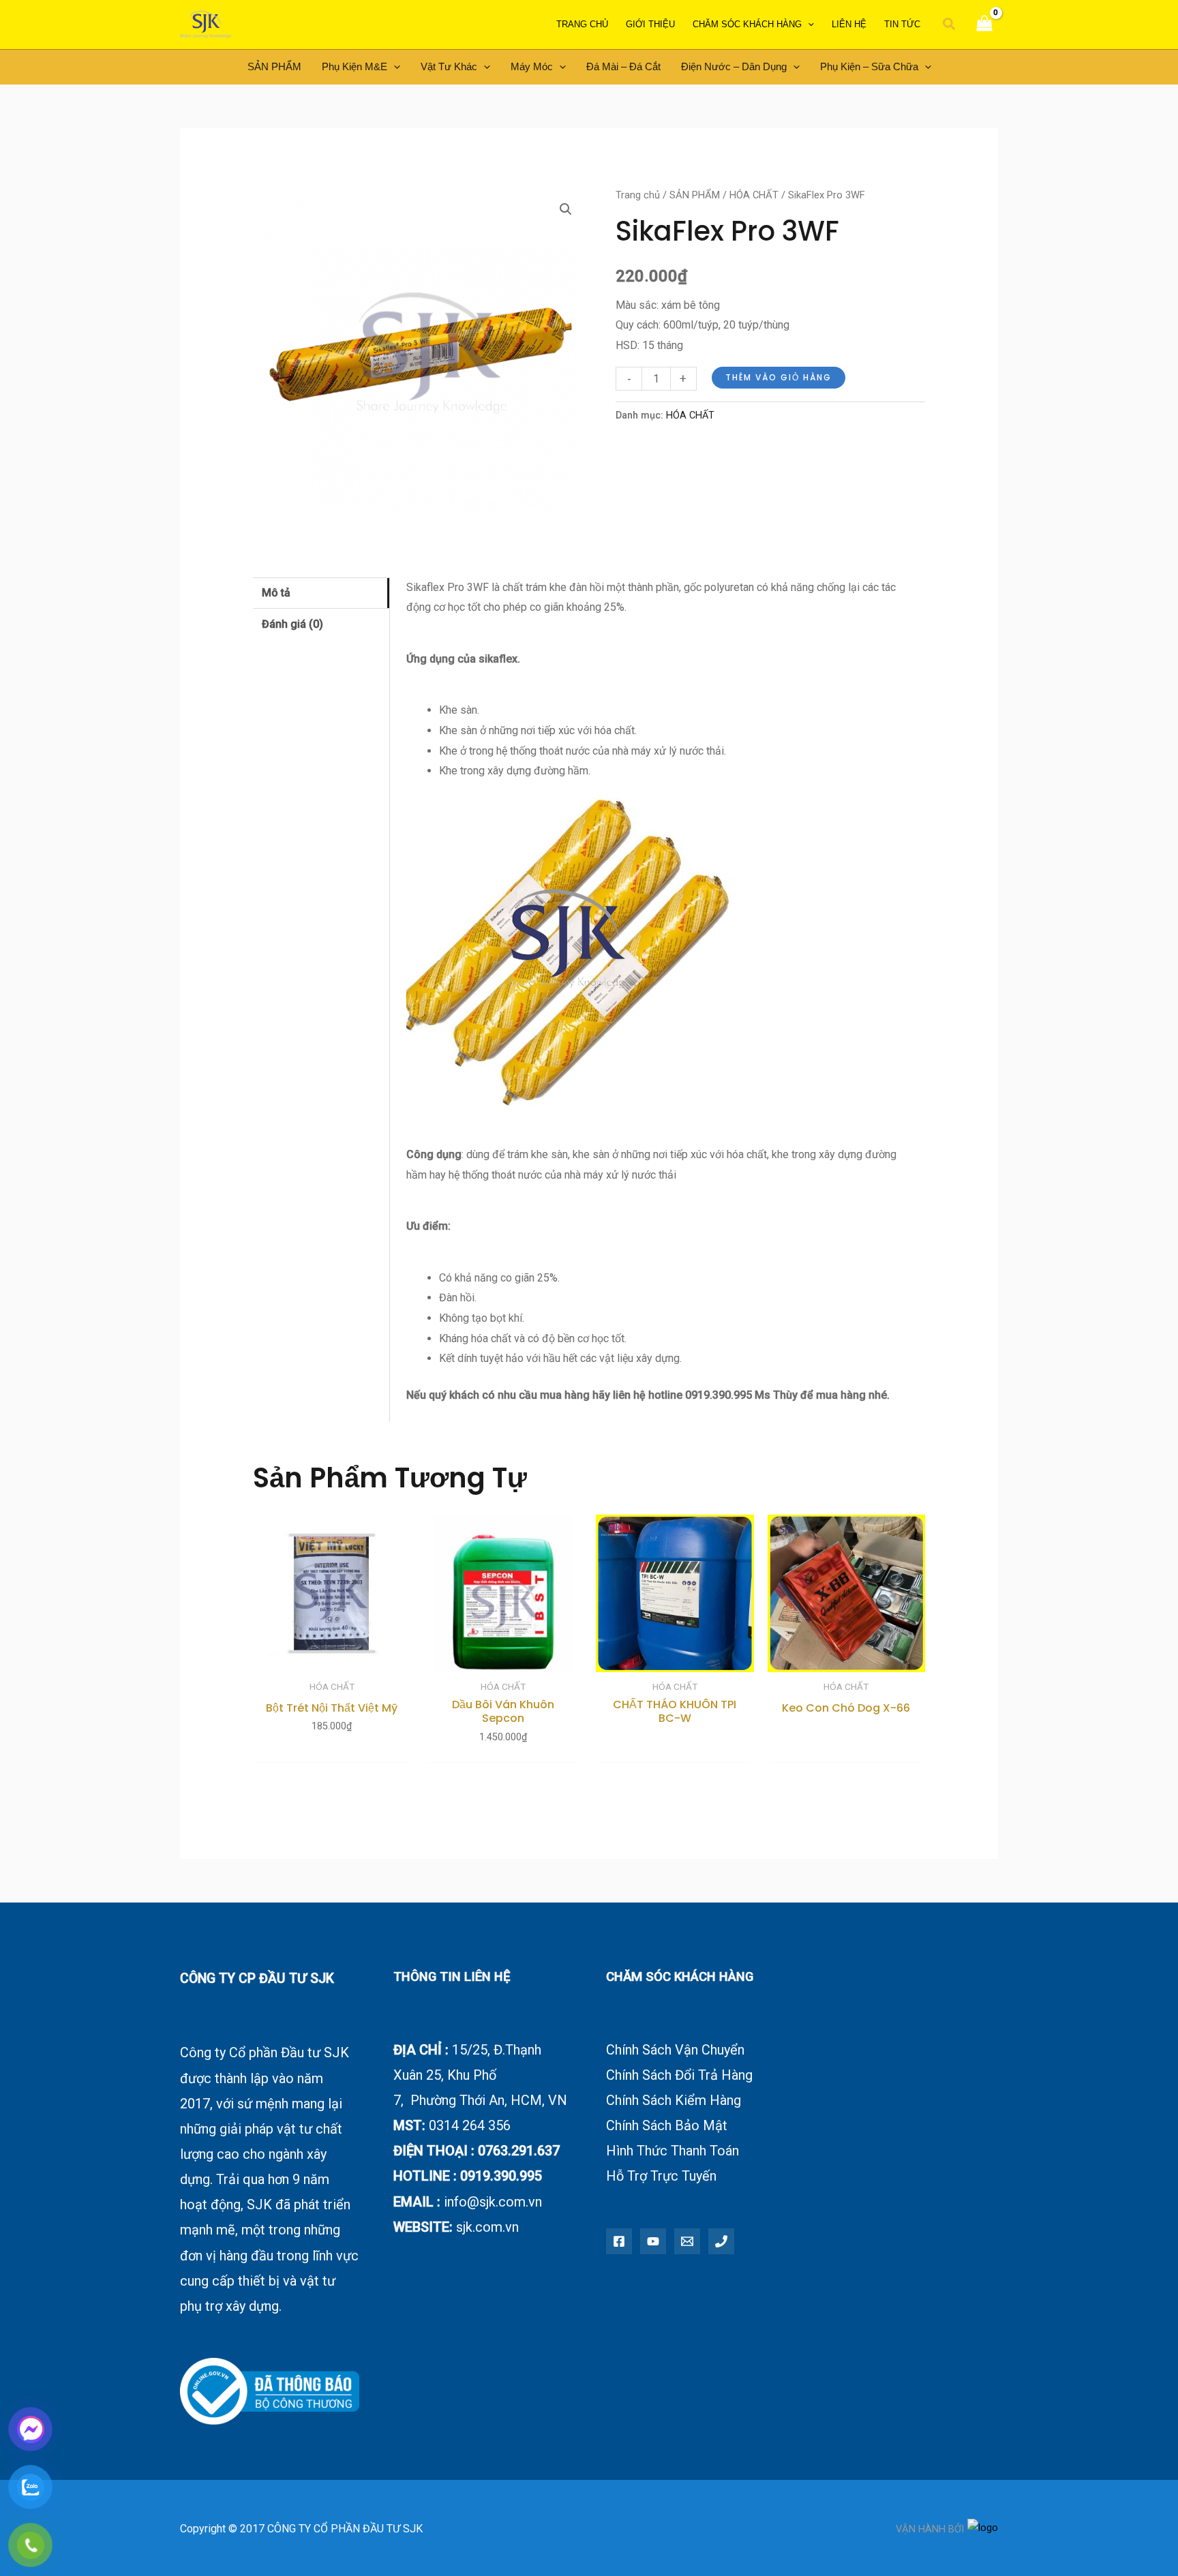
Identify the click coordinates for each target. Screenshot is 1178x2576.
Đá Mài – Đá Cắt (623, 66)
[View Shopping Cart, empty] (984, 25)
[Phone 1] (721, 2241)
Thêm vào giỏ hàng (779, 377)
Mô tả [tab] (276, 593)
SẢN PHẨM (274, 66)
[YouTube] (653, 2241)
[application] (808, 25)
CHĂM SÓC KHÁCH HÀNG (747, 24)
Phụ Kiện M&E (354, 66)
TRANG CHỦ (582, 24)
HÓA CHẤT (754, 195)
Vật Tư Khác (449, 66)
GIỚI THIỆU (650, 24)
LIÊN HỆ (849, 24)
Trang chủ (638, 195)
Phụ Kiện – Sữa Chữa (869, 66)
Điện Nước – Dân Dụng (734, 66)
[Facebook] (619, 2241)
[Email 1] (687, 2241)
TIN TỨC (902, 24)
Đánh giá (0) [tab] (292, 624)
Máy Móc (532, 66)
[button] (950, 25)
